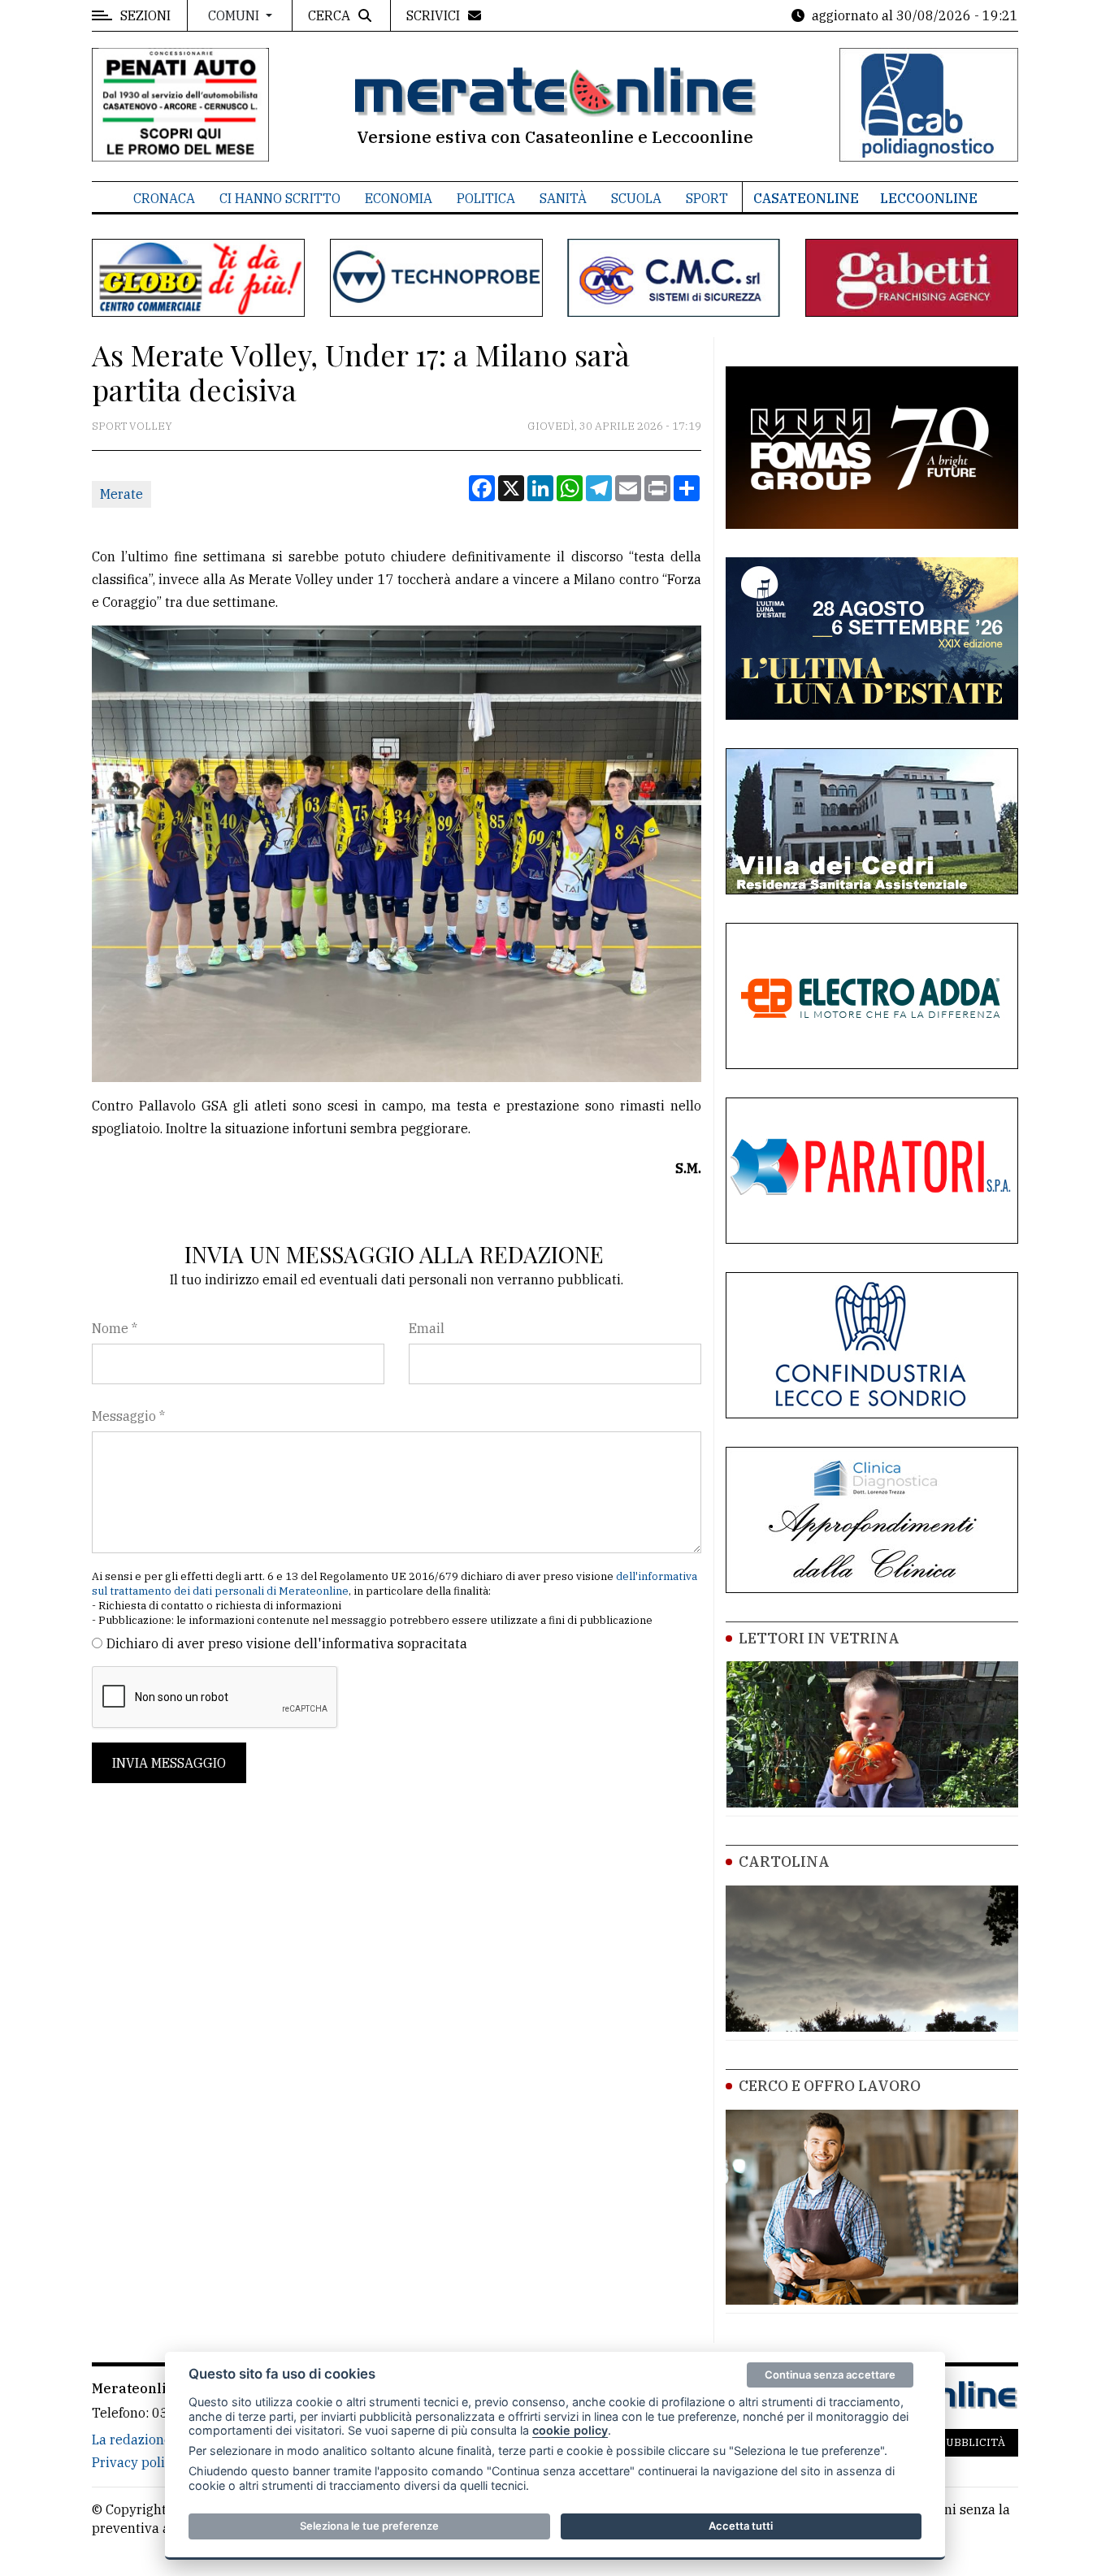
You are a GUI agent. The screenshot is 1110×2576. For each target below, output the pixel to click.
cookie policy (570, 2430)
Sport (707, 198)
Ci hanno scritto (280, 198)
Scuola (636, 198)
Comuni (235, 15)
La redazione (132, 2440)
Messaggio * (128, 1416)
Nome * (115, 1328)
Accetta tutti (741, 2526)
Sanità (563, 198)
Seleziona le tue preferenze (369, 2526)
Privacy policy (135, 2462)
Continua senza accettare (830, 2375)
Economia (399, 198)
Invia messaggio (169, 1763)
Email (427, 1328)
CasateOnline (806, 198)
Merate (121, 494)
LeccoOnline (929, 198)
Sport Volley (132, 426)
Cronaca (164, 198)
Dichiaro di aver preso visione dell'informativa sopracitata (287, 1643)
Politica (486, 198)
